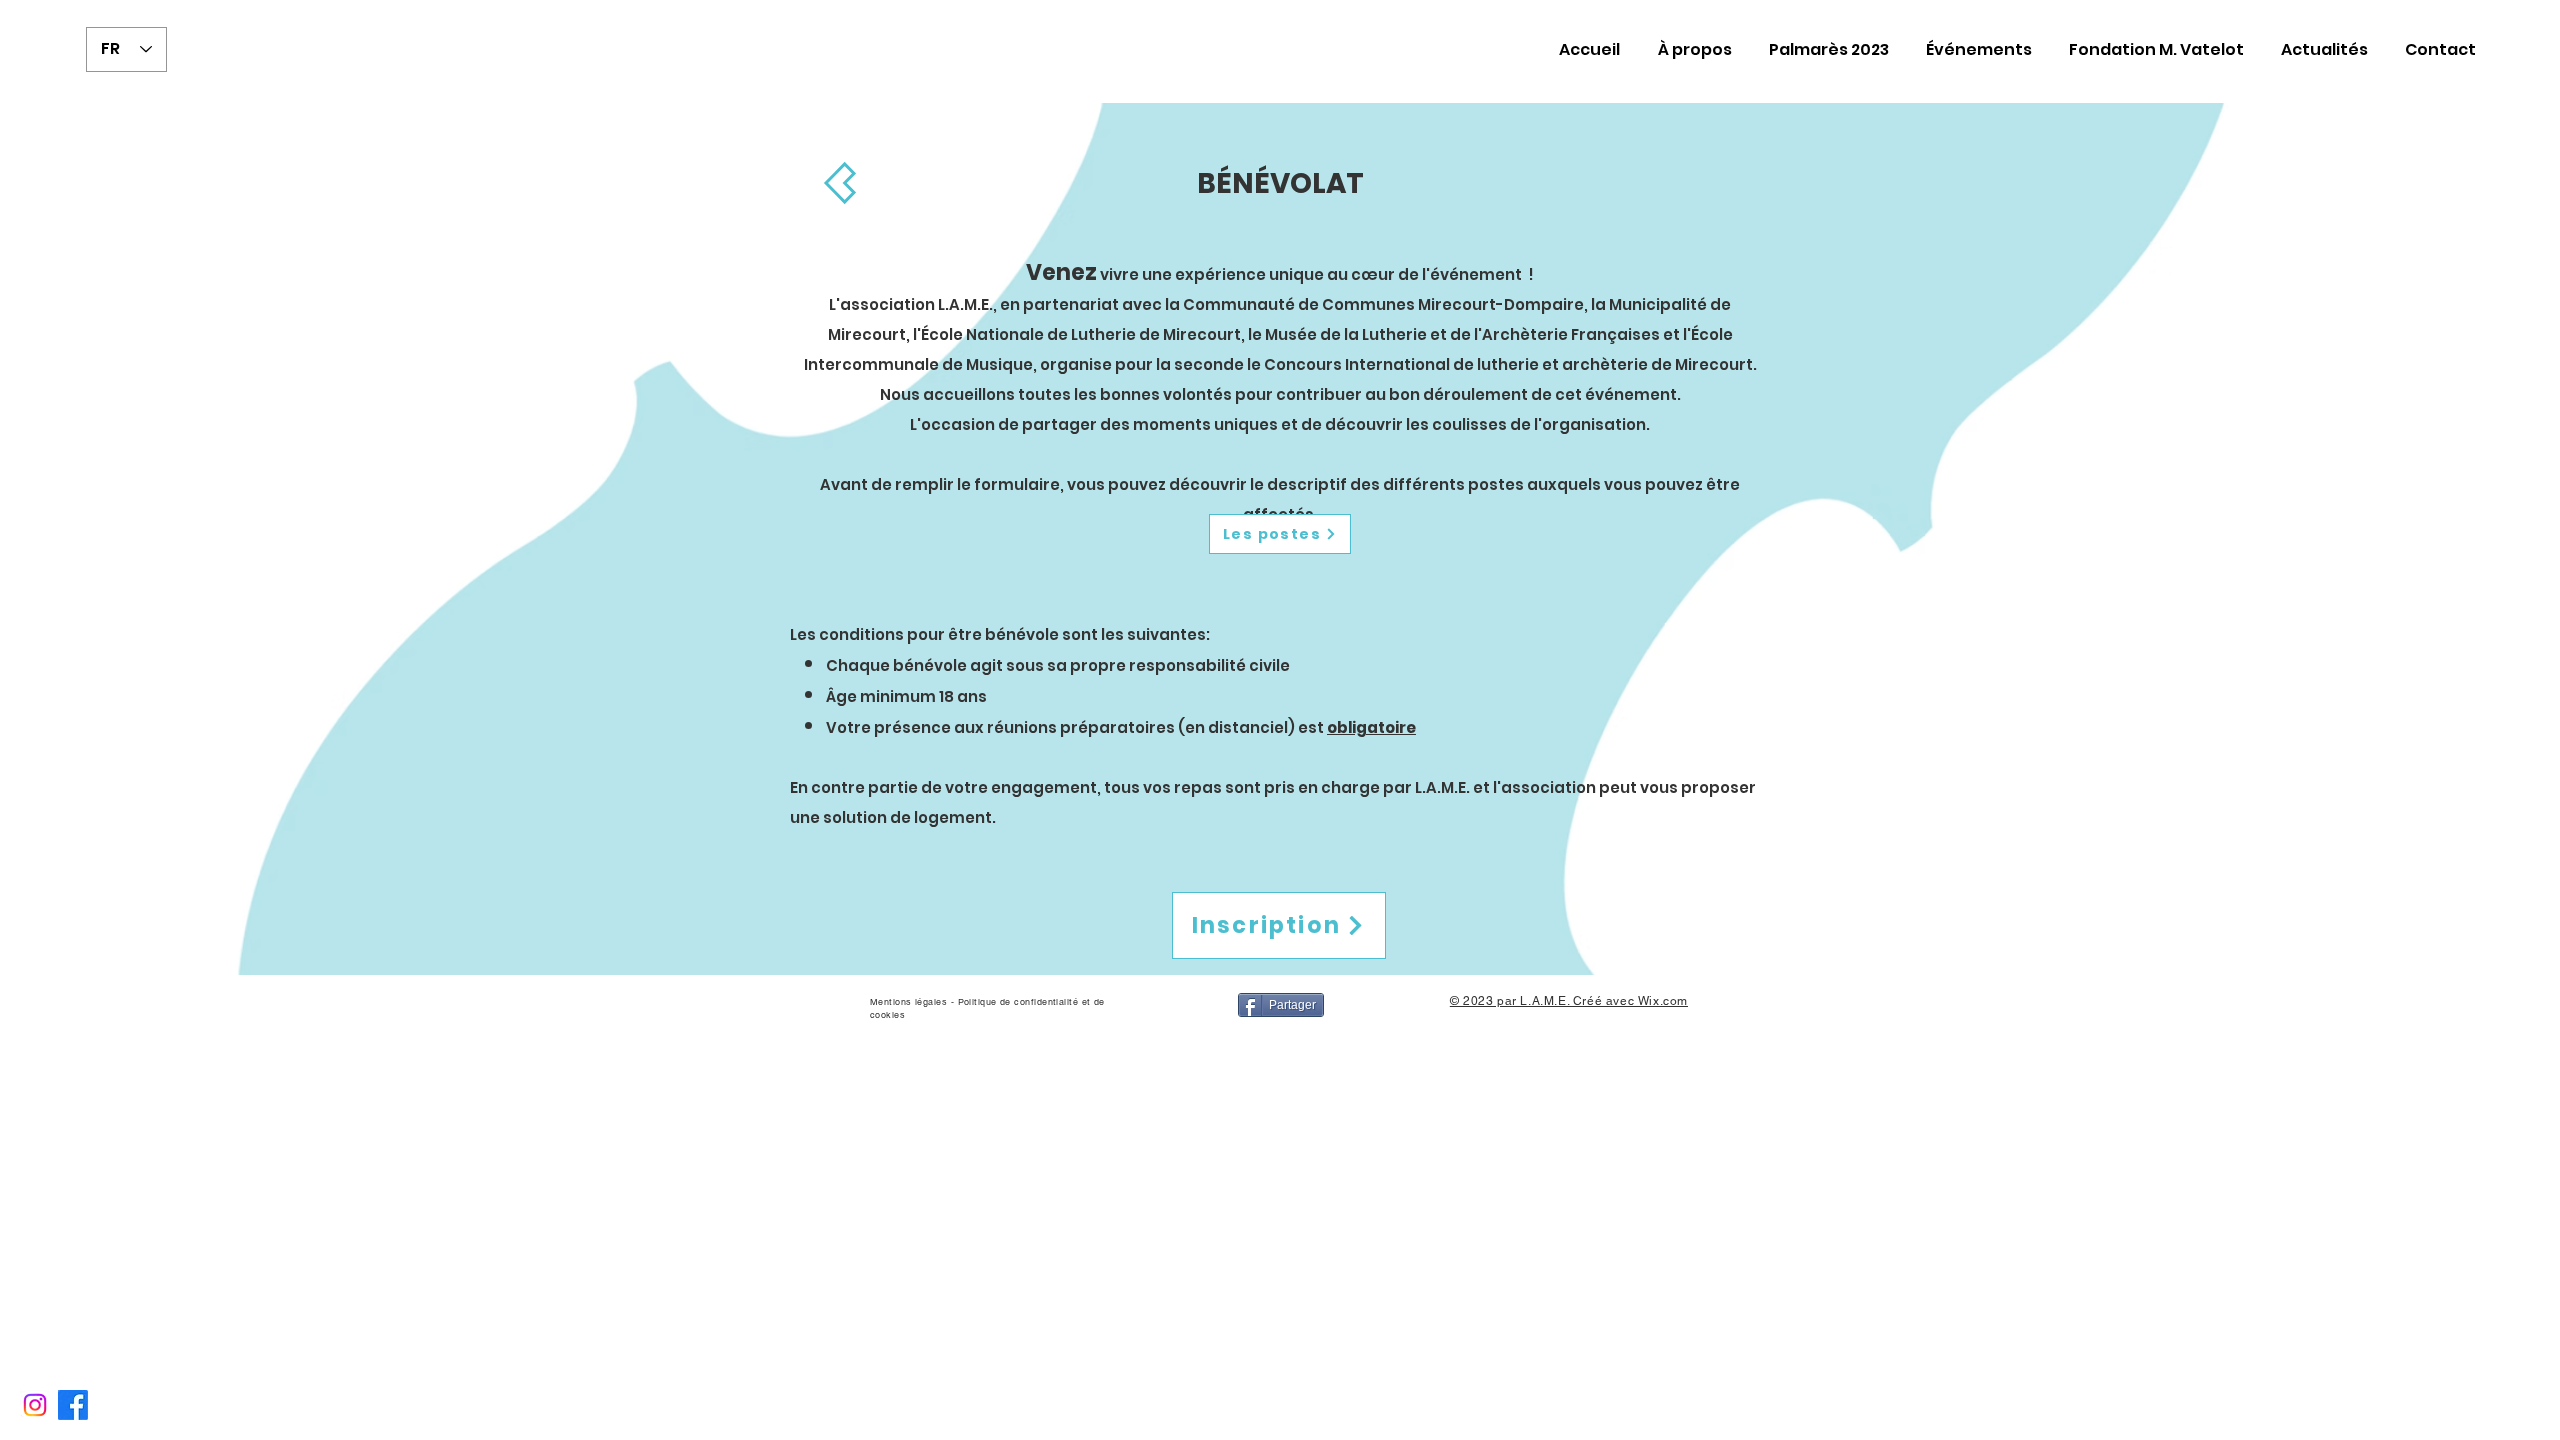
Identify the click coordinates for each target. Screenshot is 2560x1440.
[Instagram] (35, 1405)
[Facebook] (73, 1405)
